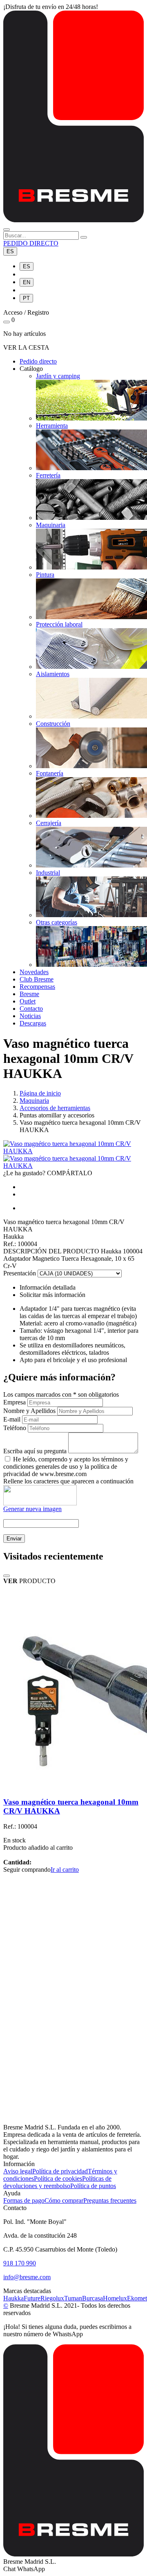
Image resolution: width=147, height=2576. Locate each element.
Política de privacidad (60, 2171)
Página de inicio (40, 1093)
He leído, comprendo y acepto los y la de (66, 1467)
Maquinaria (51, 525)
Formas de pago (24, 2200)
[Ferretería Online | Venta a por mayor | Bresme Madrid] (73, 220)
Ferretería (48, 475)
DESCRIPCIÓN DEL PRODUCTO (51, 1251)
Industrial (48, 873)
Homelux (115, 2298)
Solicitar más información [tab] (52, 1295)
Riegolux (52, 2298)
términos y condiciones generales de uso (66, 1463)
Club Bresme (37, 979)
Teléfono (15, 1428)
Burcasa (92, 2298)
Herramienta (52, 426)
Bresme (29, 994)
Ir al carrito (65, 1870)
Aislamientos (53, 674)
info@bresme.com (27, 2277)
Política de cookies (58, 2178)
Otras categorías (57, 922)
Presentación (20, 1273)
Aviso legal (18, 2171)
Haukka (13, 2298)
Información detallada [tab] (48, 1287)
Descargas (33, 1023)
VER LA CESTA (26, 347)
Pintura (45, 575)
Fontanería (50, 773)
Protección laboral (59, 624)
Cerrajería (49, 823)
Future (32, 2298)
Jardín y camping (58, 376)
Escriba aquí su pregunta (35, 1451)
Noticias (30, 1016)
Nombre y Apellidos (29, 1411)
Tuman (73, 2298)
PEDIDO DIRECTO (31, 243)
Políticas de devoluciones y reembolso (57, 2182)
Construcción (53, 724)
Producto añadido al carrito (38, 1848)
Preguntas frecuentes (110, 2200)
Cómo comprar (64, 2200)
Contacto (31, 1009)
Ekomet (137, 2298)
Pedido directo (38, 361)
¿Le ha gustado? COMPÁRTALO (48, 1173)
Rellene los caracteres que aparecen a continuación (68, 1481)
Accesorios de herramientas (55, 1108)
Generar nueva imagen (32, 1509)
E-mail (12, 1419)
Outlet (28, 1001)
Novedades (34, 972)
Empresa (14, 1402)
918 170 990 (20, 2263)
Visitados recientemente (53, 1556)
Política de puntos (93, 2186)
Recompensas (37, 987)
